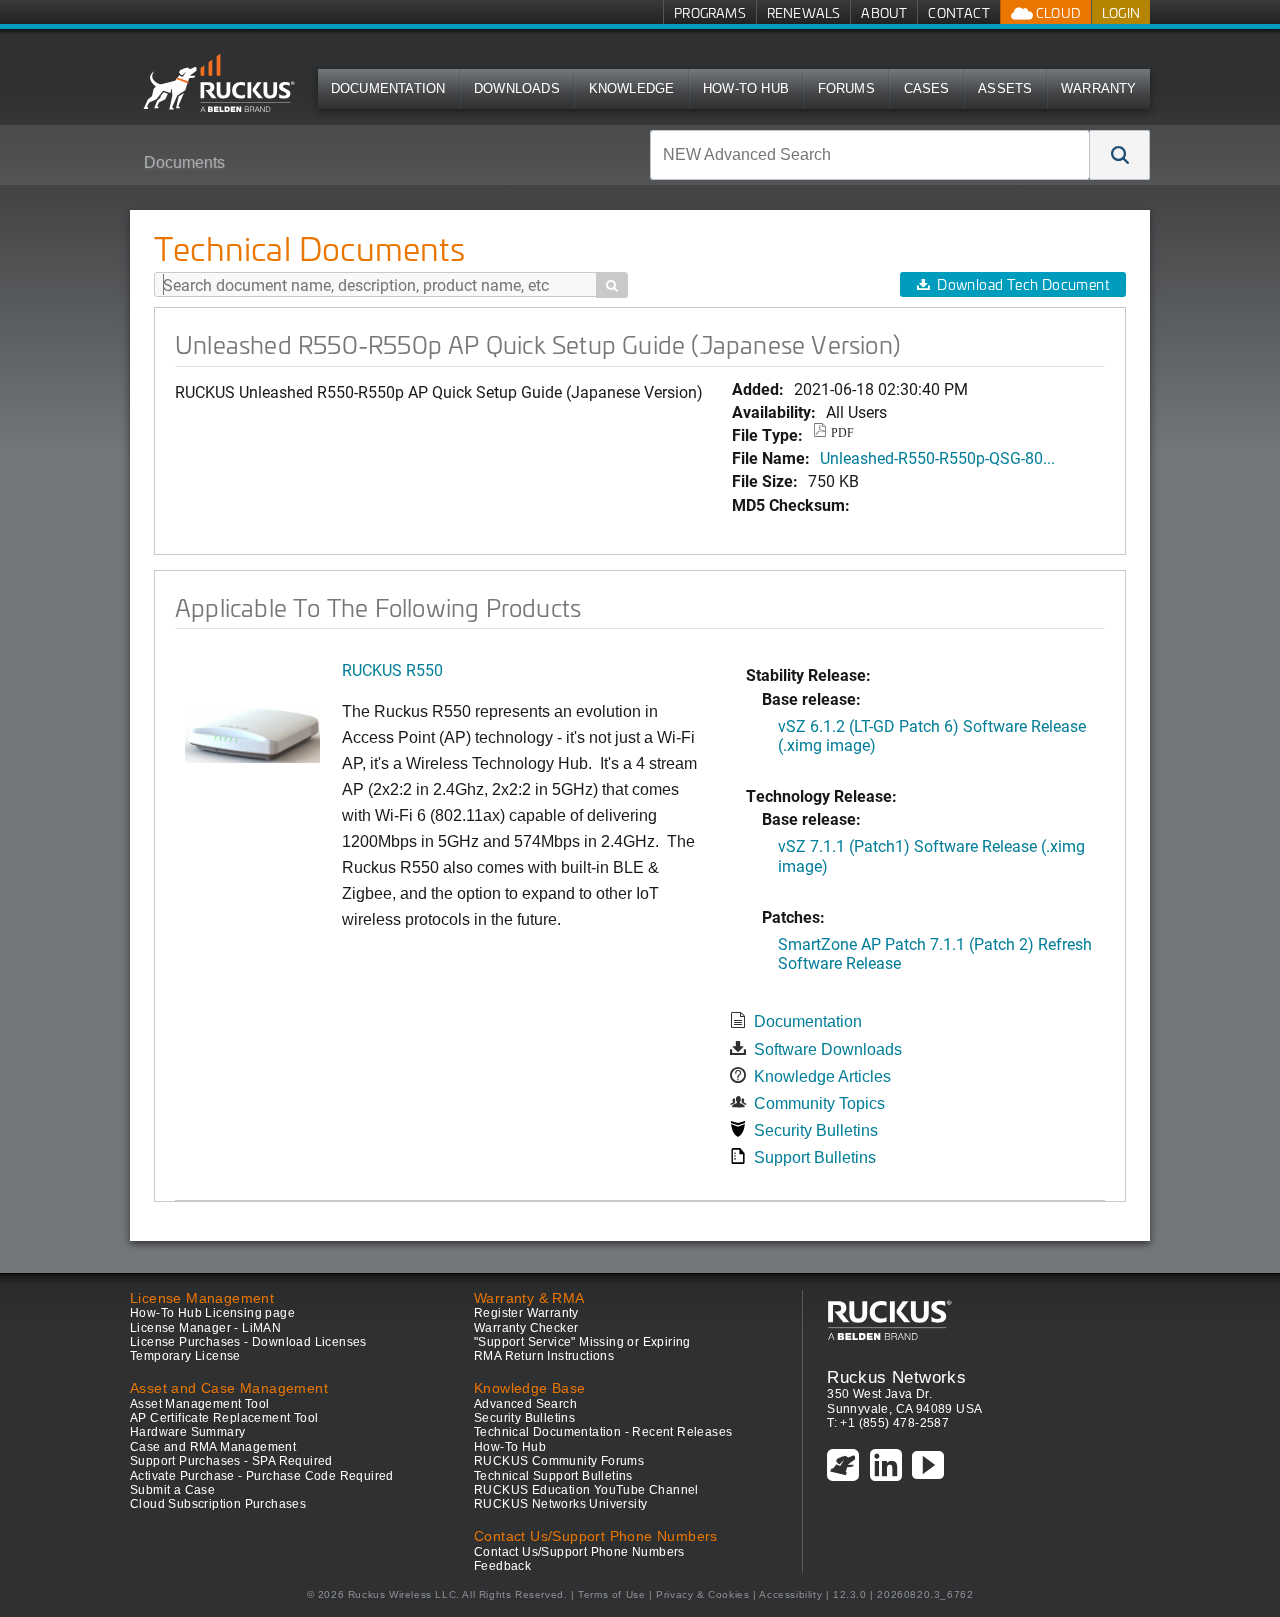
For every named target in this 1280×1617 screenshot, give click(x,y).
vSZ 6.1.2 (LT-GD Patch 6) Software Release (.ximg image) (932, 735)
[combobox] (870, 155)
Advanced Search (525, 1404)
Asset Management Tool (199, 1404)
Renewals (804, 12)
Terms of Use (611, 1594)
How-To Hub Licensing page (212, 1313)
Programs (710, 12)
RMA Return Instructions (544, 1356)
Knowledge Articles (822, 1076)
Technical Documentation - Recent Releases (603, 1432)
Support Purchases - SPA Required (231, 1461)
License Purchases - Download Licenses (248, 1342)
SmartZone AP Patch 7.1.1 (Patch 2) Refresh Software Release (935, 953)
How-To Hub (746, 88)
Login (1121, 12)
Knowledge (632, 88)
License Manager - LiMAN (205, 1328)
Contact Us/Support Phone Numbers (579, 1552)
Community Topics (819, 1103)
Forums (846, 88)
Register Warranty (526, 1313)
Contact (958, 12)
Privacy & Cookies (702, 1594)
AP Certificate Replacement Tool (224, 1418)
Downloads (517, 88)
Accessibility (790, 1594)
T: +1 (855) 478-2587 (888, 1423)
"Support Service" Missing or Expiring (582, 1342)
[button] (1120, 155)
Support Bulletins (815, 1157)
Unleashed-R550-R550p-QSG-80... (937, 457)
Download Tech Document (1023, 284)
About (884, 12)
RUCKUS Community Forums (559, 1461)
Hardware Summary (187, 1432)
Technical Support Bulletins (553, 1476)
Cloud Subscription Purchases (218, 1504)
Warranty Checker (526, 1328)
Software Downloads (828, 1049)
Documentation (388, 88)
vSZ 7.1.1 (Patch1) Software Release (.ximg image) (931, 855)
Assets (1005, 88)
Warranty (1099, 88)
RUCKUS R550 (392, 669)
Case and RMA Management (213, 1447)
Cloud (1057, 12)
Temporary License (185, 1356)
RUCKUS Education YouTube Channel (586, 1490)
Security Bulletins (816, 1130)
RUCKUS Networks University (560, 1504)
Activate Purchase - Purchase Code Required (262, 1476)
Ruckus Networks (896, 1377)
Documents (184, 162)
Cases (927, 88)
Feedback (502, 1566)
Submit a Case (172, 1490)
